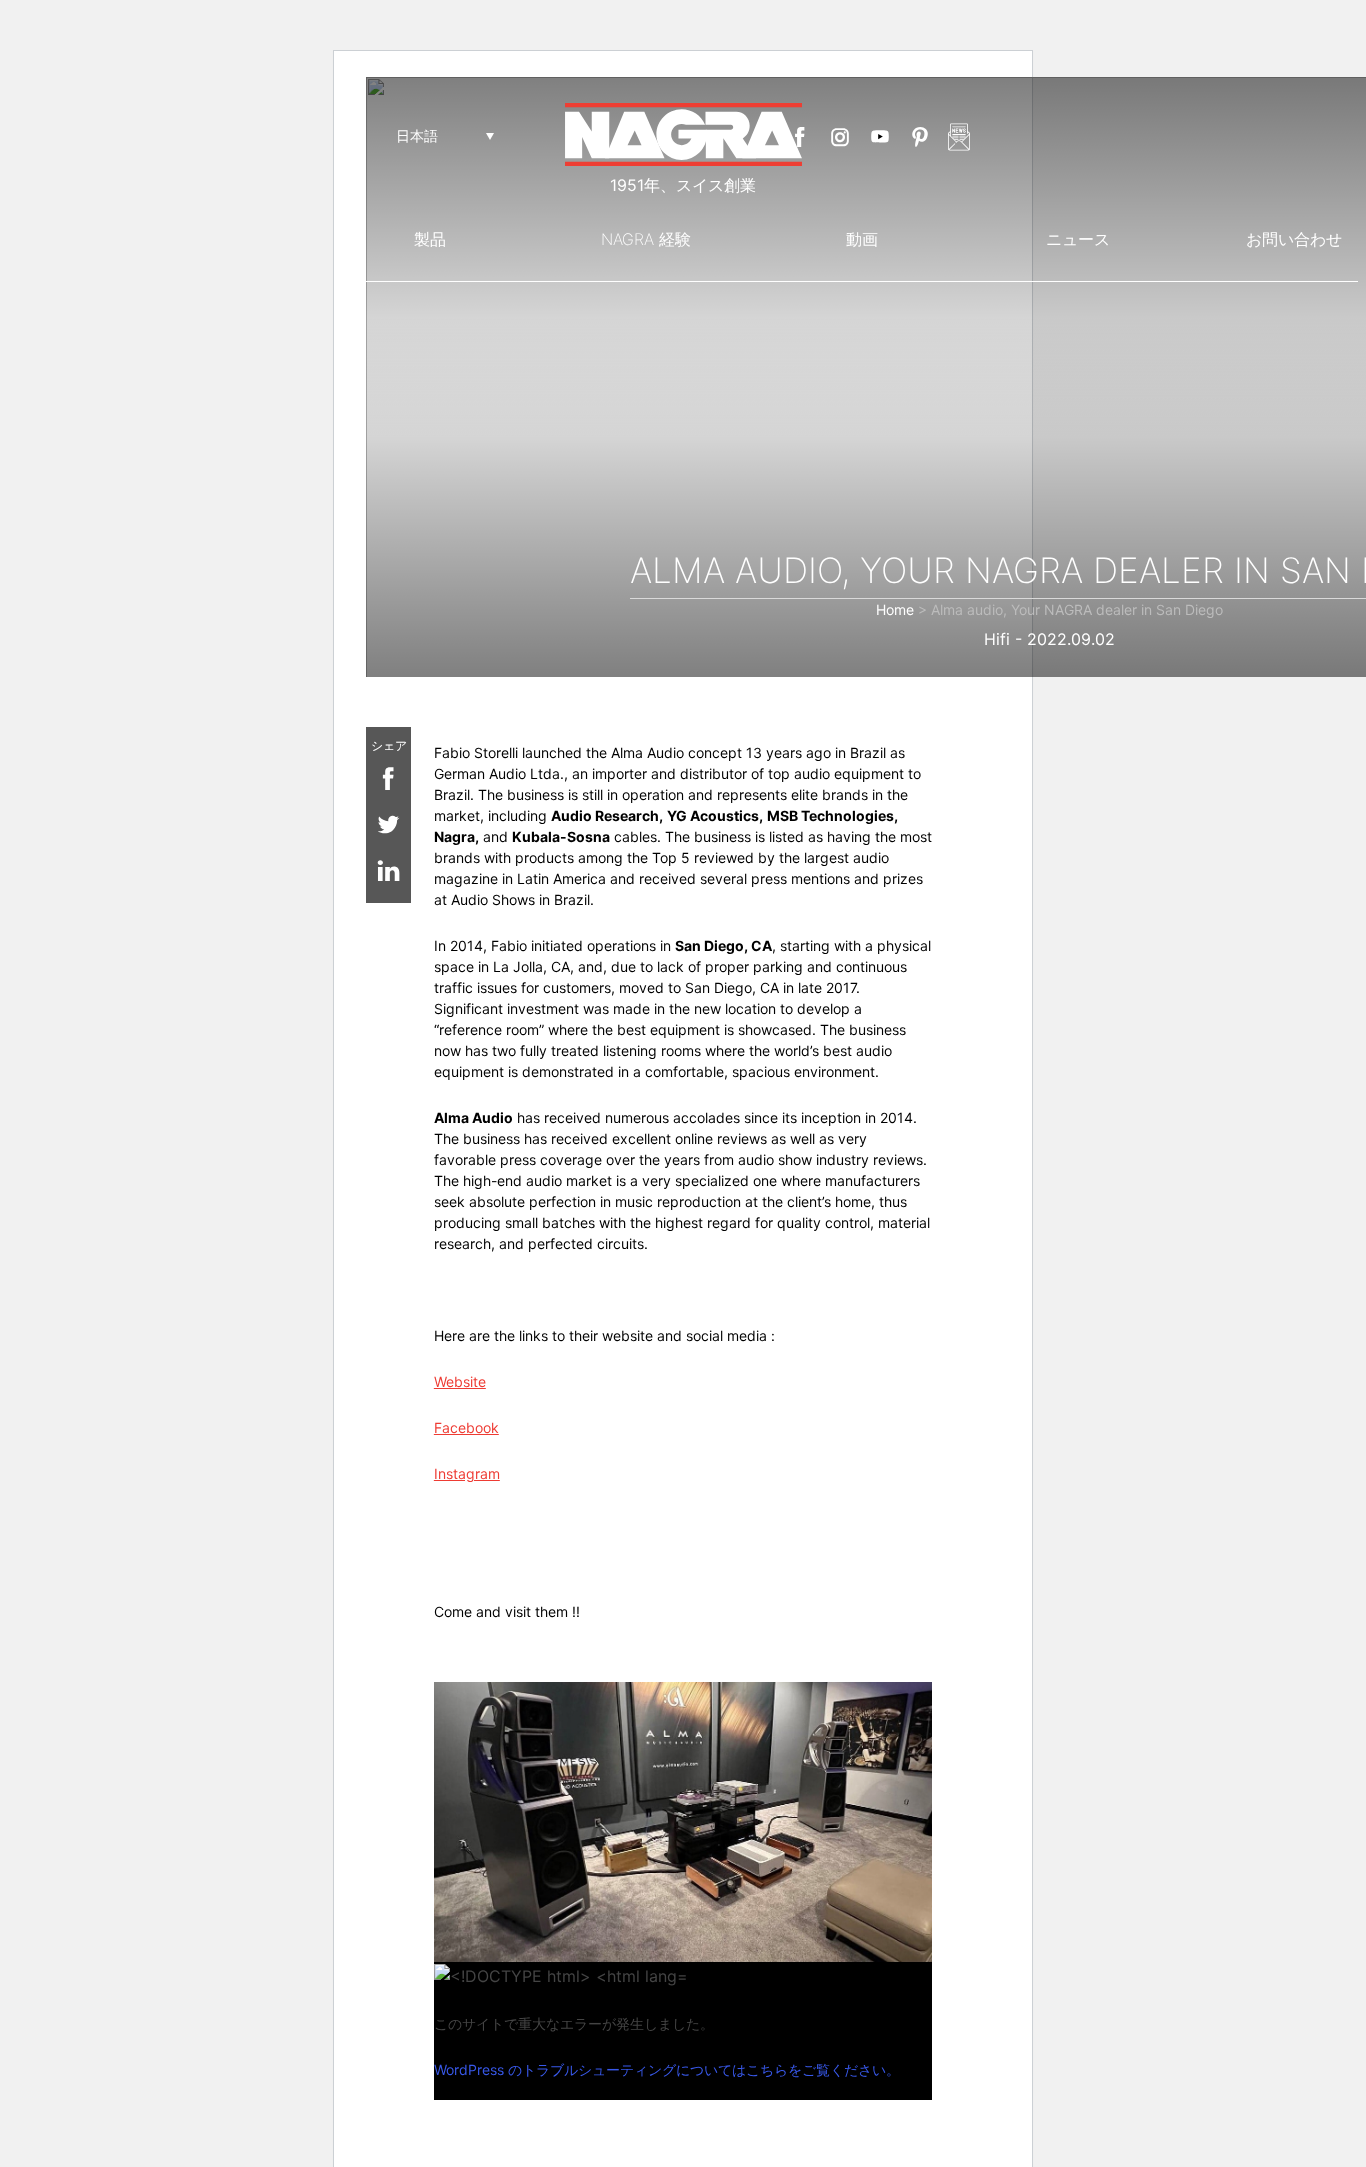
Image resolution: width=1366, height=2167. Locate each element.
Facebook (800, 137)
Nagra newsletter (959, 137)
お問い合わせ (1294, 239)
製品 (430, 239)
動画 (862, 239)
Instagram (840, 137)
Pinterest (920, 137)
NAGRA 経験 (646, 239)
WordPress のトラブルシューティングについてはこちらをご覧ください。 (667, 2069)
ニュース (1078, 239)
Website (460, 1381)
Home (895, 609)
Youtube (880, 137)
